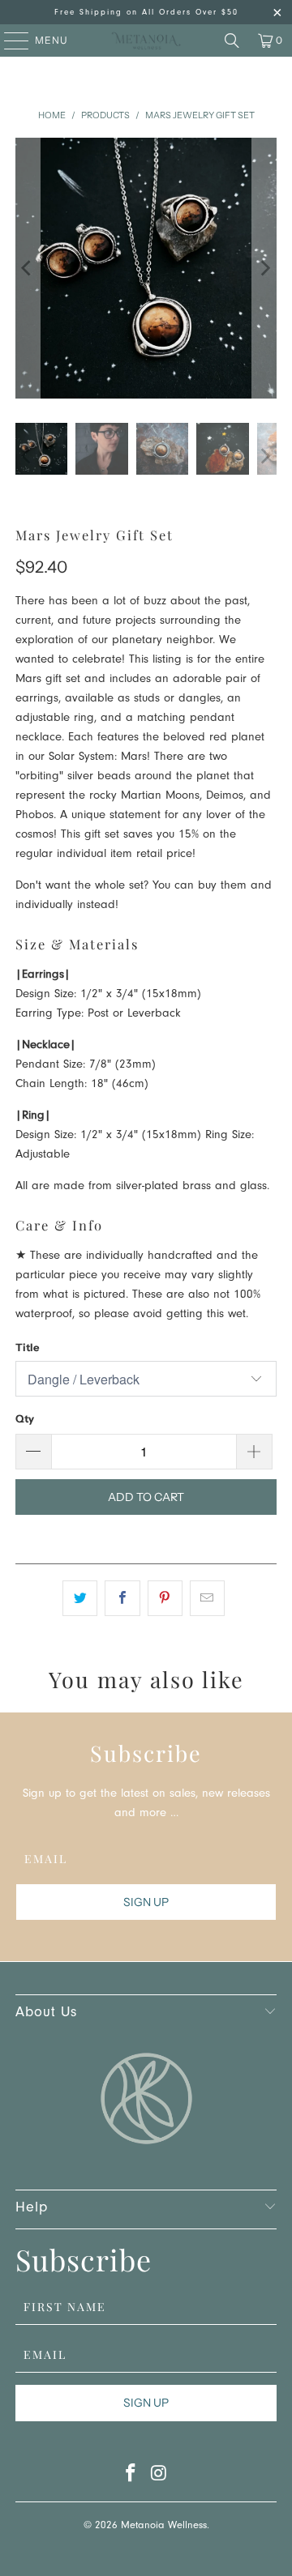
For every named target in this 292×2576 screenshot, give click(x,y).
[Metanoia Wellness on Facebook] (131, 2478)
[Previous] (28, 268)
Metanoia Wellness (164, 2526)
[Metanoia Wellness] (146, 41)
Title (27, 1347)
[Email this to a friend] (207, 1598)
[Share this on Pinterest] (165, 1598)
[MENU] (9, 41)
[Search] (232, 41)
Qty (25, 1418)
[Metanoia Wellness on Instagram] (160, 2478)
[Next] (264, 268)
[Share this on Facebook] (122, 1598)
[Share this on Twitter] (80, 1598)
